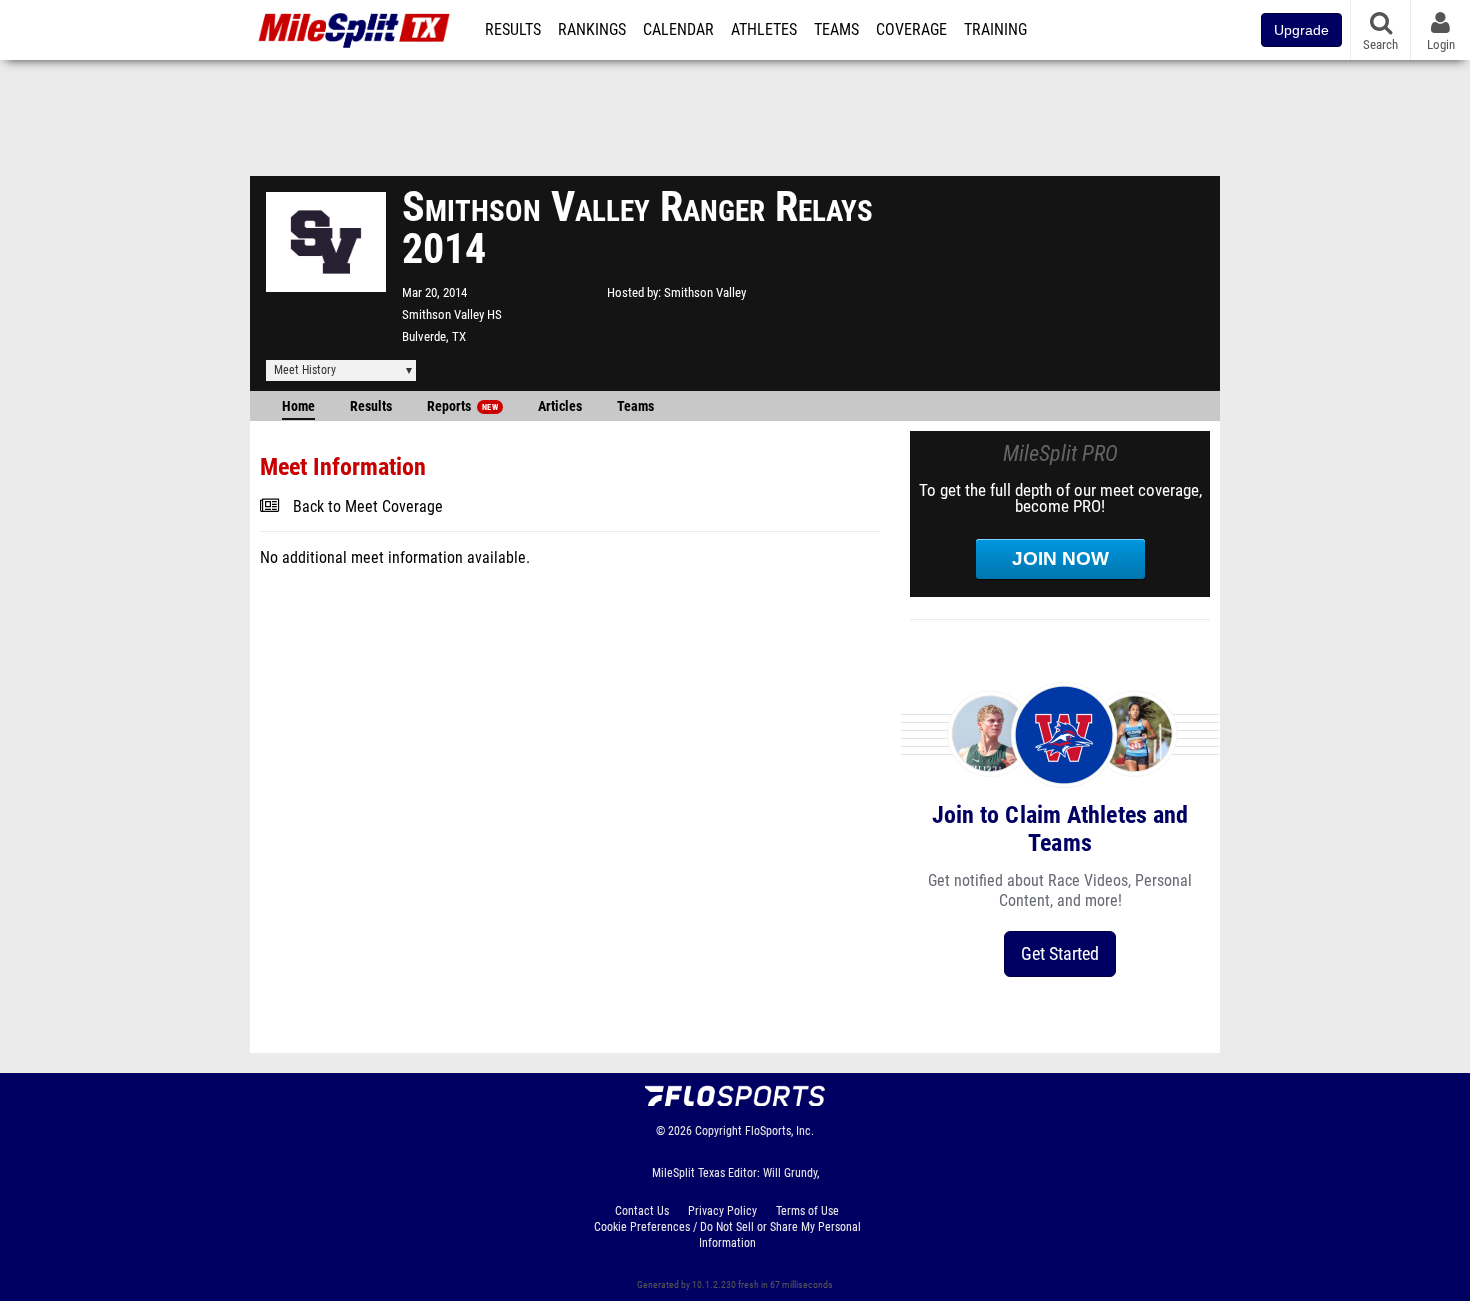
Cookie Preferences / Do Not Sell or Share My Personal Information (727, 1235)
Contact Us (642, 1211)
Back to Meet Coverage (368, 507)
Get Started (1060, 953)
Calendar (678, 30)
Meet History (305, 370)
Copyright (718, 1131)
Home (298, 406)
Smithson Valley (705, 292)
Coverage (911, 30)
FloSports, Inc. (779, 1131)
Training (995, 30)
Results (513, 30)
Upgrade (1301, 30)
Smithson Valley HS (452, 314)
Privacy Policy (722, 1211)
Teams (836, 30)
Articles (560, 406)
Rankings (592, 30)
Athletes (764, 30)
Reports (462, 406)
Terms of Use (807, 1211)
